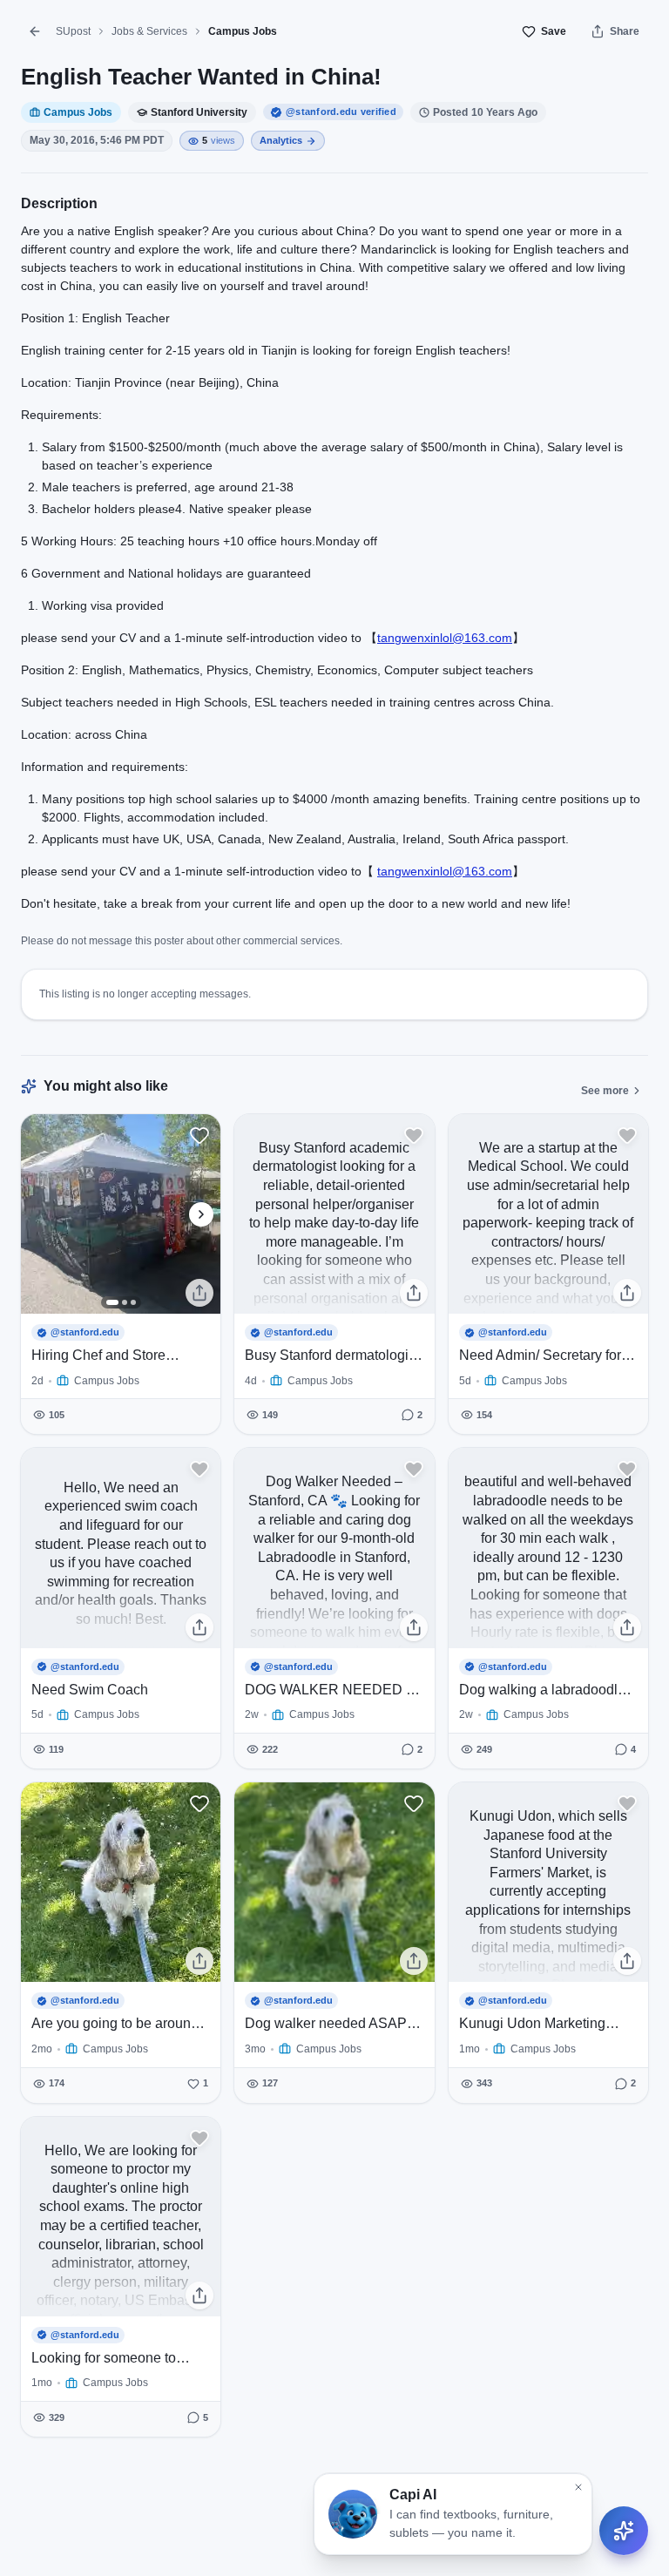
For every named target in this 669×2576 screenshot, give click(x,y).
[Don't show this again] (578, 2487)
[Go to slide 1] (112, 1302)
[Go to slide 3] (133, 1302)
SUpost (73, 31)
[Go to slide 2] (125, 1302)
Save (554, 31)
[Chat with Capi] (624, 2531)
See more (605, 1091)
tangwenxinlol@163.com (445, 638)
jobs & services (149, 31)
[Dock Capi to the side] (643, 2512)
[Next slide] (201, 1214)
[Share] (199, 1293)
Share (625, 31)
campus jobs (243, 31)
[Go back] (35, 31)
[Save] (199, 1135)
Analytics (281, 140)
